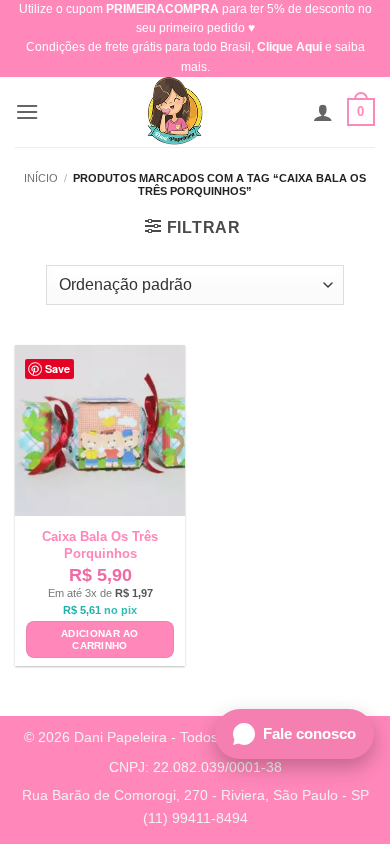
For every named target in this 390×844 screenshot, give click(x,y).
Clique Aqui (289, 47)
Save (57, 368)
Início (41, 178)
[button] (27, 111)
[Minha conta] (323, 112)
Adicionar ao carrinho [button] (100, 639)
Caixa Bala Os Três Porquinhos (100, 545)
